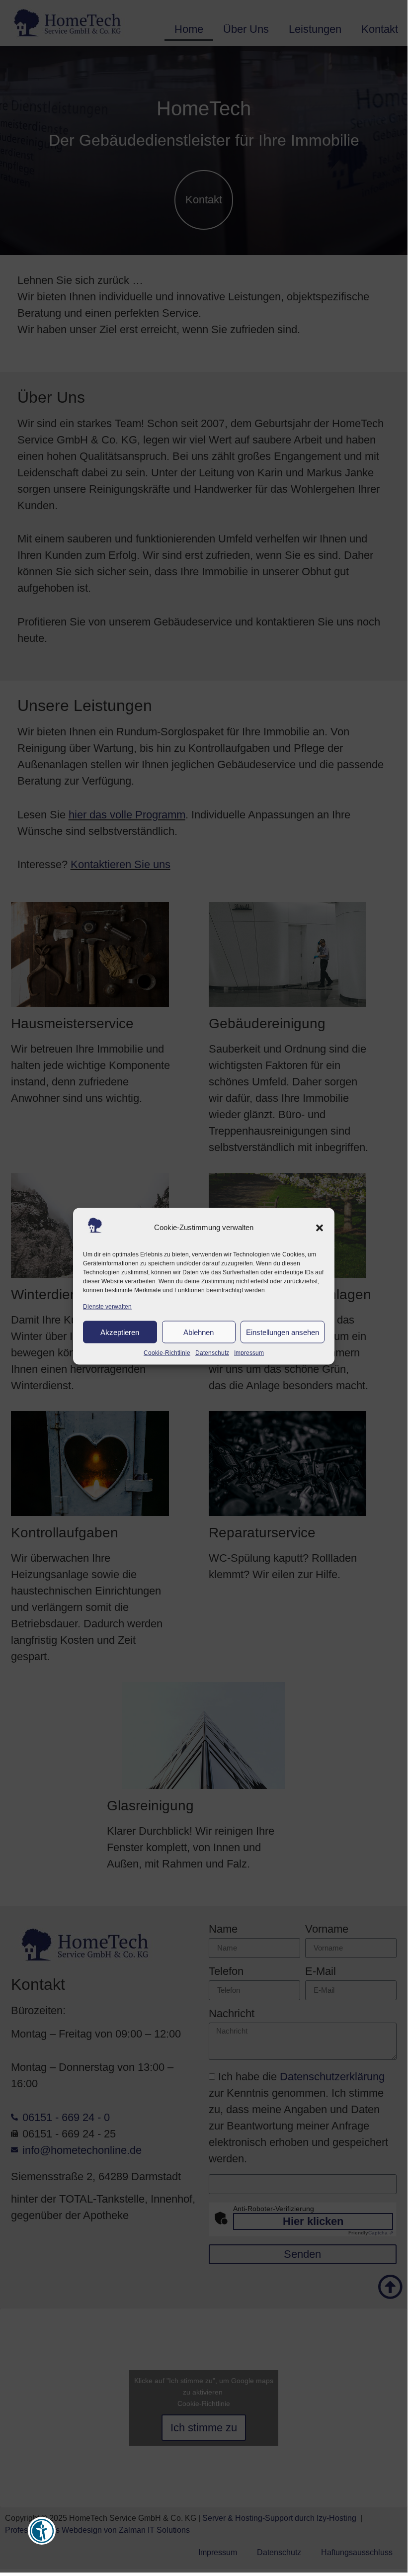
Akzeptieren (120, 1332)
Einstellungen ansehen (283, 1332)
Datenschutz (212, 1353)
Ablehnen (199, 1332)
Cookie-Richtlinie (167, 1353)
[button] (320, 1228)
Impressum (249, 1353)
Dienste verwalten (107, 1307)
